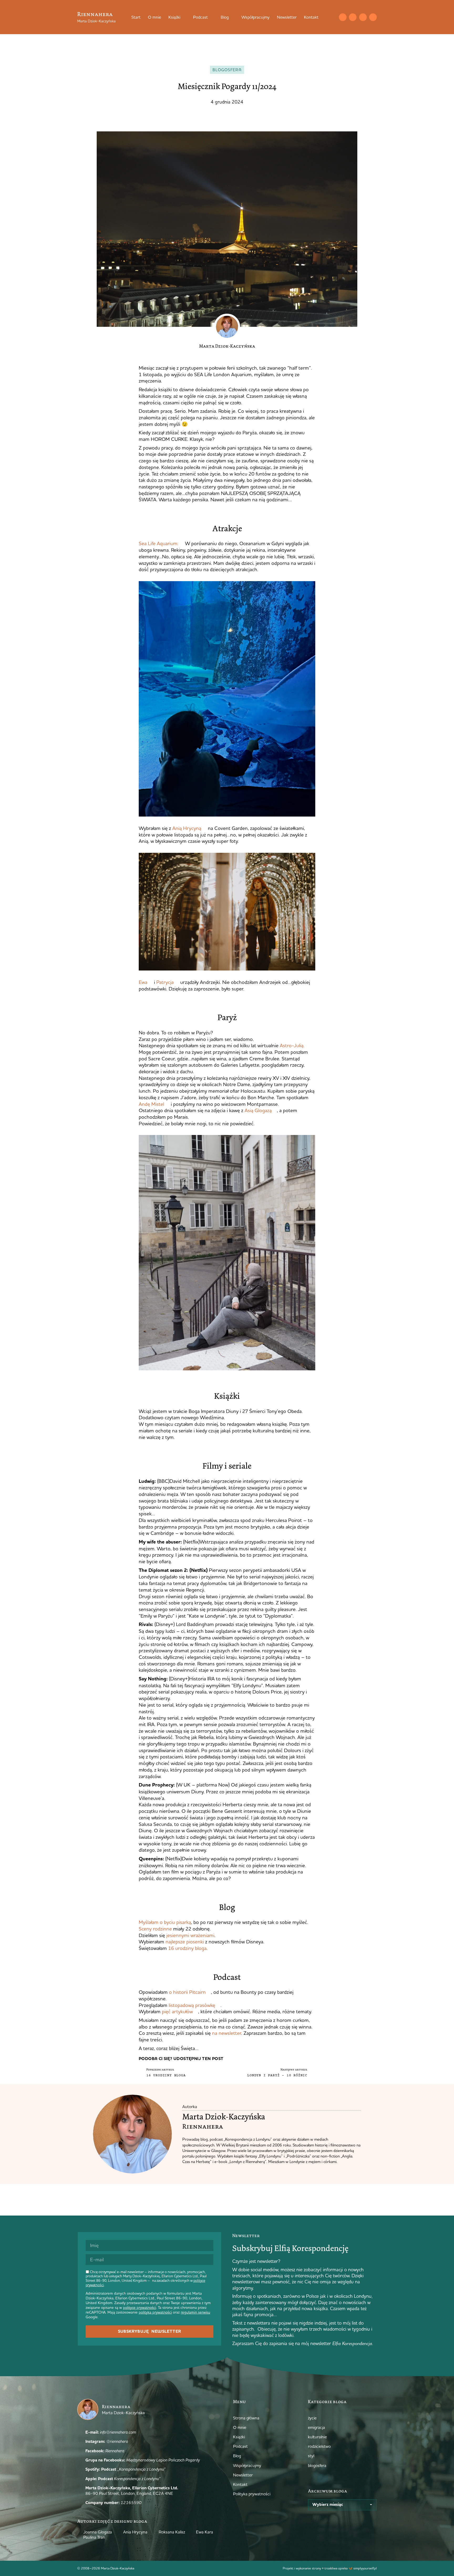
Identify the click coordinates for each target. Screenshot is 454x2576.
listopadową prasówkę (191, 2005)
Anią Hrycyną (187, 828)
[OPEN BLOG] (232, 17)
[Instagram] (353, 17)
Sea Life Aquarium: (159, 543)
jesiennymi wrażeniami (190, 1935)
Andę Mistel (151, 1104)
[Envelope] (343, 17)
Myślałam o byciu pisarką (165, 1922)
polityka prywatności (155, 2312)
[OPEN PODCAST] (211, 17)
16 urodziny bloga (187, 1948)
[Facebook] (363, 17)
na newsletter (227, 2033)
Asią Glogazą (257, 1110)
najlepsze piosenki (185, 1942)
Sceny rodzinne (155, 1929)
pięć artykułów (177, 2011)
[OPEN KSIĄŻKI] (184, 17)
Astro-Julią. (292, 1045)
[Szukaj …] (332, 17)
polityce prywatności (140, 2307)
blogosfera (227, 70)
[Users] (373, 17)
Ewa (143, 982)
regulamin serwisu (195, 2312)
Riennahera (95, 14)
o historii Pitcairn (187, 1992)
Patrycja (165, 982)
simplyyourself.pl (365, 2568)
